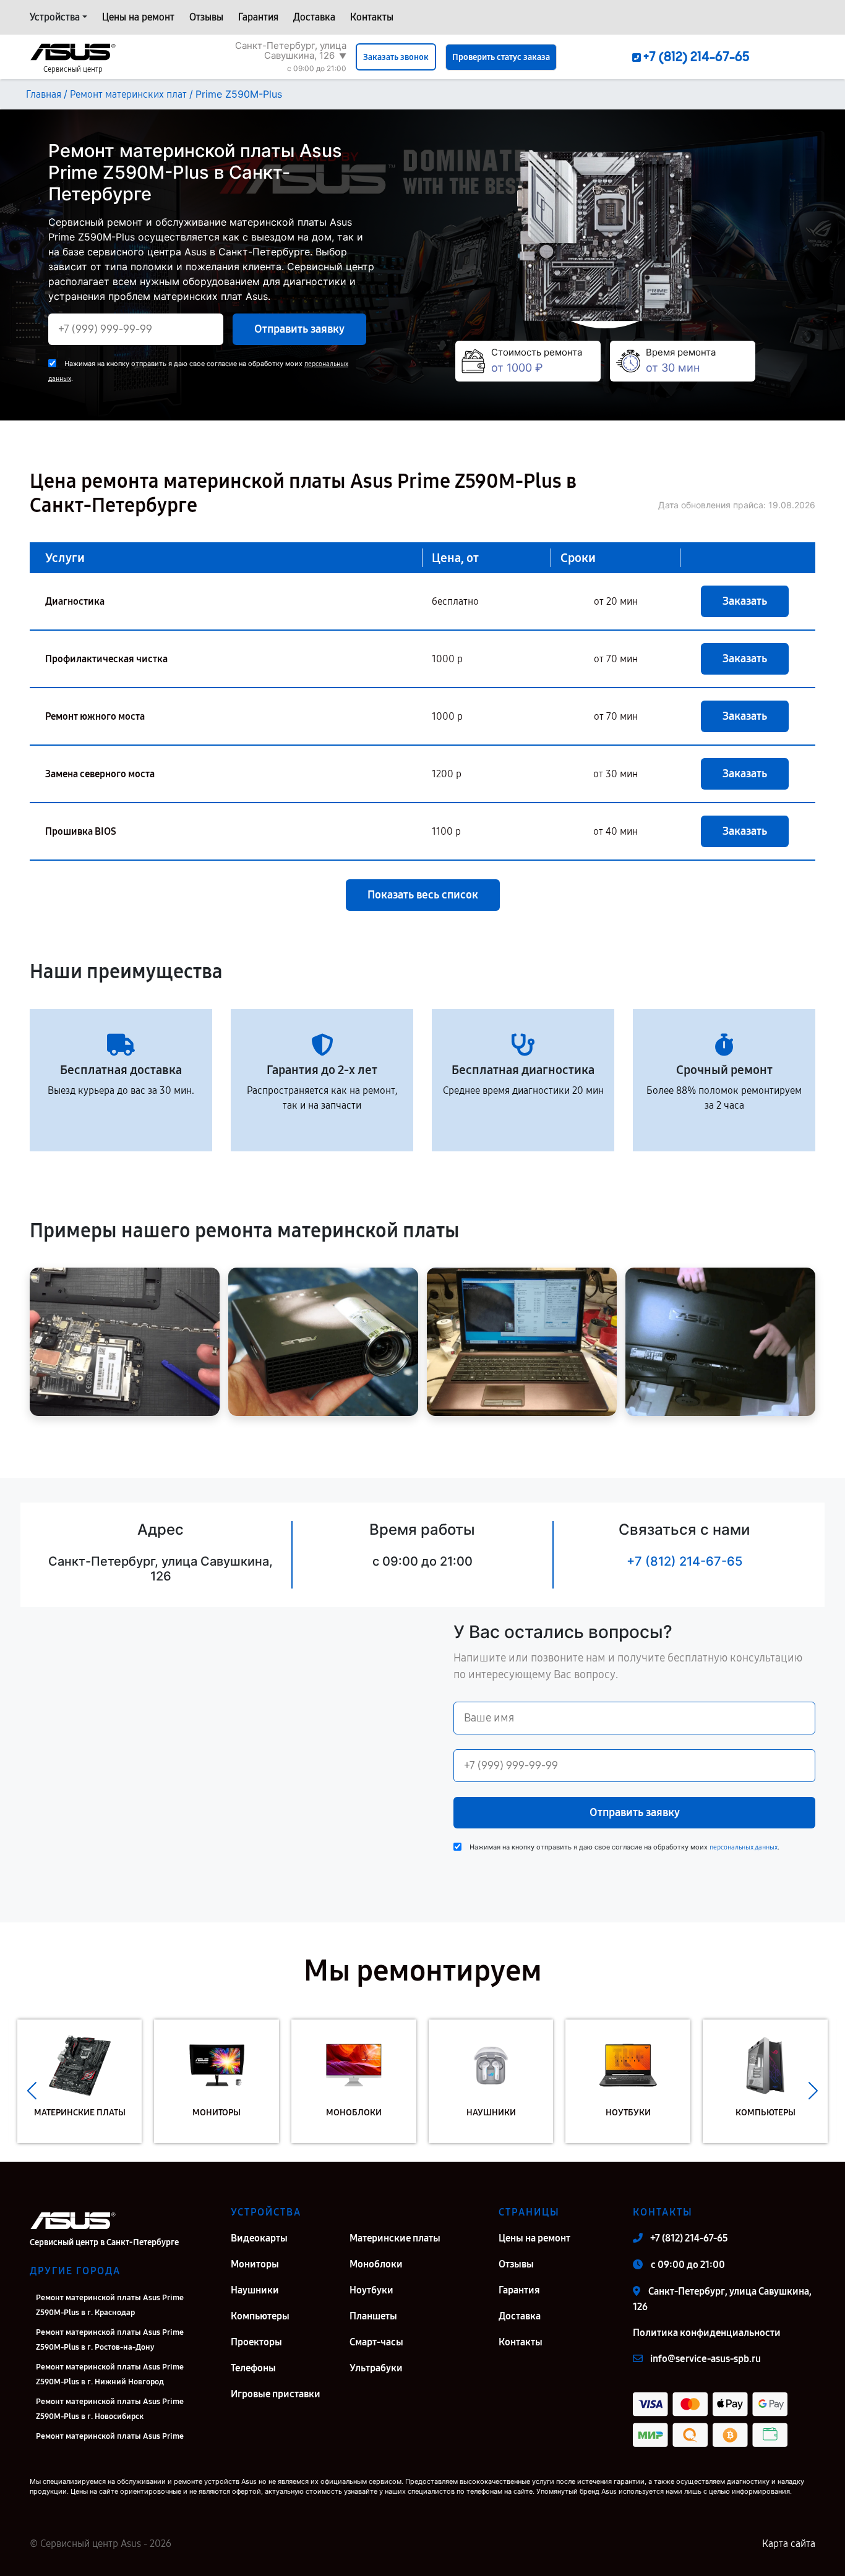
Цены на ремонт (138, 17)
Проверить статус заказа (501, 57)
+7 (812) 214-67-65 (684, 1561)
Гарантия (258, 17)
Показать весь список (423, 895)
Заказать (745, 601)
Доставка (314, 17)
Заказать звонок (396, 57)
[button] (32, 2091)
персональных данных (744, 1847)
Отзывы (206, 17)
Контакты (372, 17)
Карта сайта (789, 2544)
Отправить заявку (299, 329)
